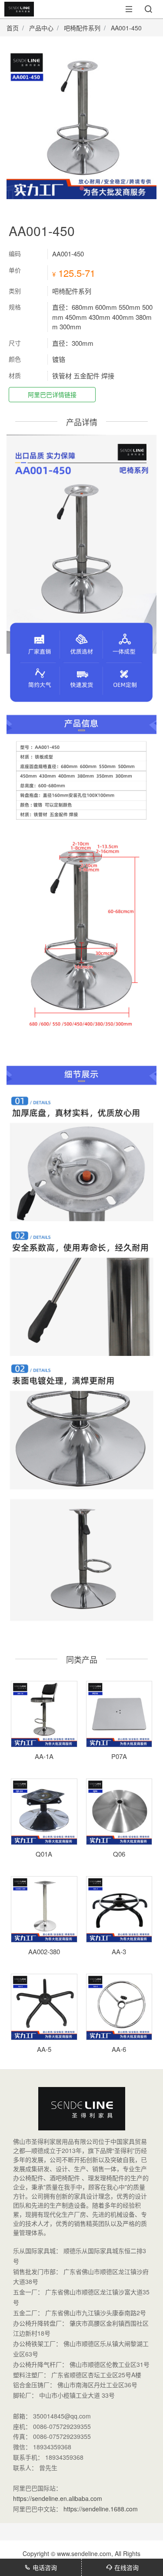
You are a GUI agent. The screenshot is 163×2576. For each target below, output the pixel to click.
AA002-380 (44, 1951)
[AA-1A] (44, 1714)
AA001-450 (126, 28)
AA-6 (119, 2049)
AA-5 (44, 2049)
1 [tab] (82, 188)
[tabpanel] (81, 124)
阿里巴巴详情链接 (52, 394)
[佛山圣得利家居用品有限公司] (17, 14)
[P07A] (119, 1714)
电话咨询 (45, 2567)
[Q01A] (44, 1812)
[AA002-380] (44, 1909)
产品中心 (41, 28)
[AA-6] (119, 2007)
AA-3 (119, 1951)
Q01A (44, 1854)
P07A (119, 1756)
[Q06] (119, 1812)
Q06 (119, 1854)
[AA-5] (44, 2007)
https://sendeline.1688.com (101, 2509)
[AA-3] (119, 1909)
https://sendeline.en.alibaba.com (58, 2498)
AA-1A (44, 1756)
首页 (13, 28)
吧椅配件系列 (82, 28)
